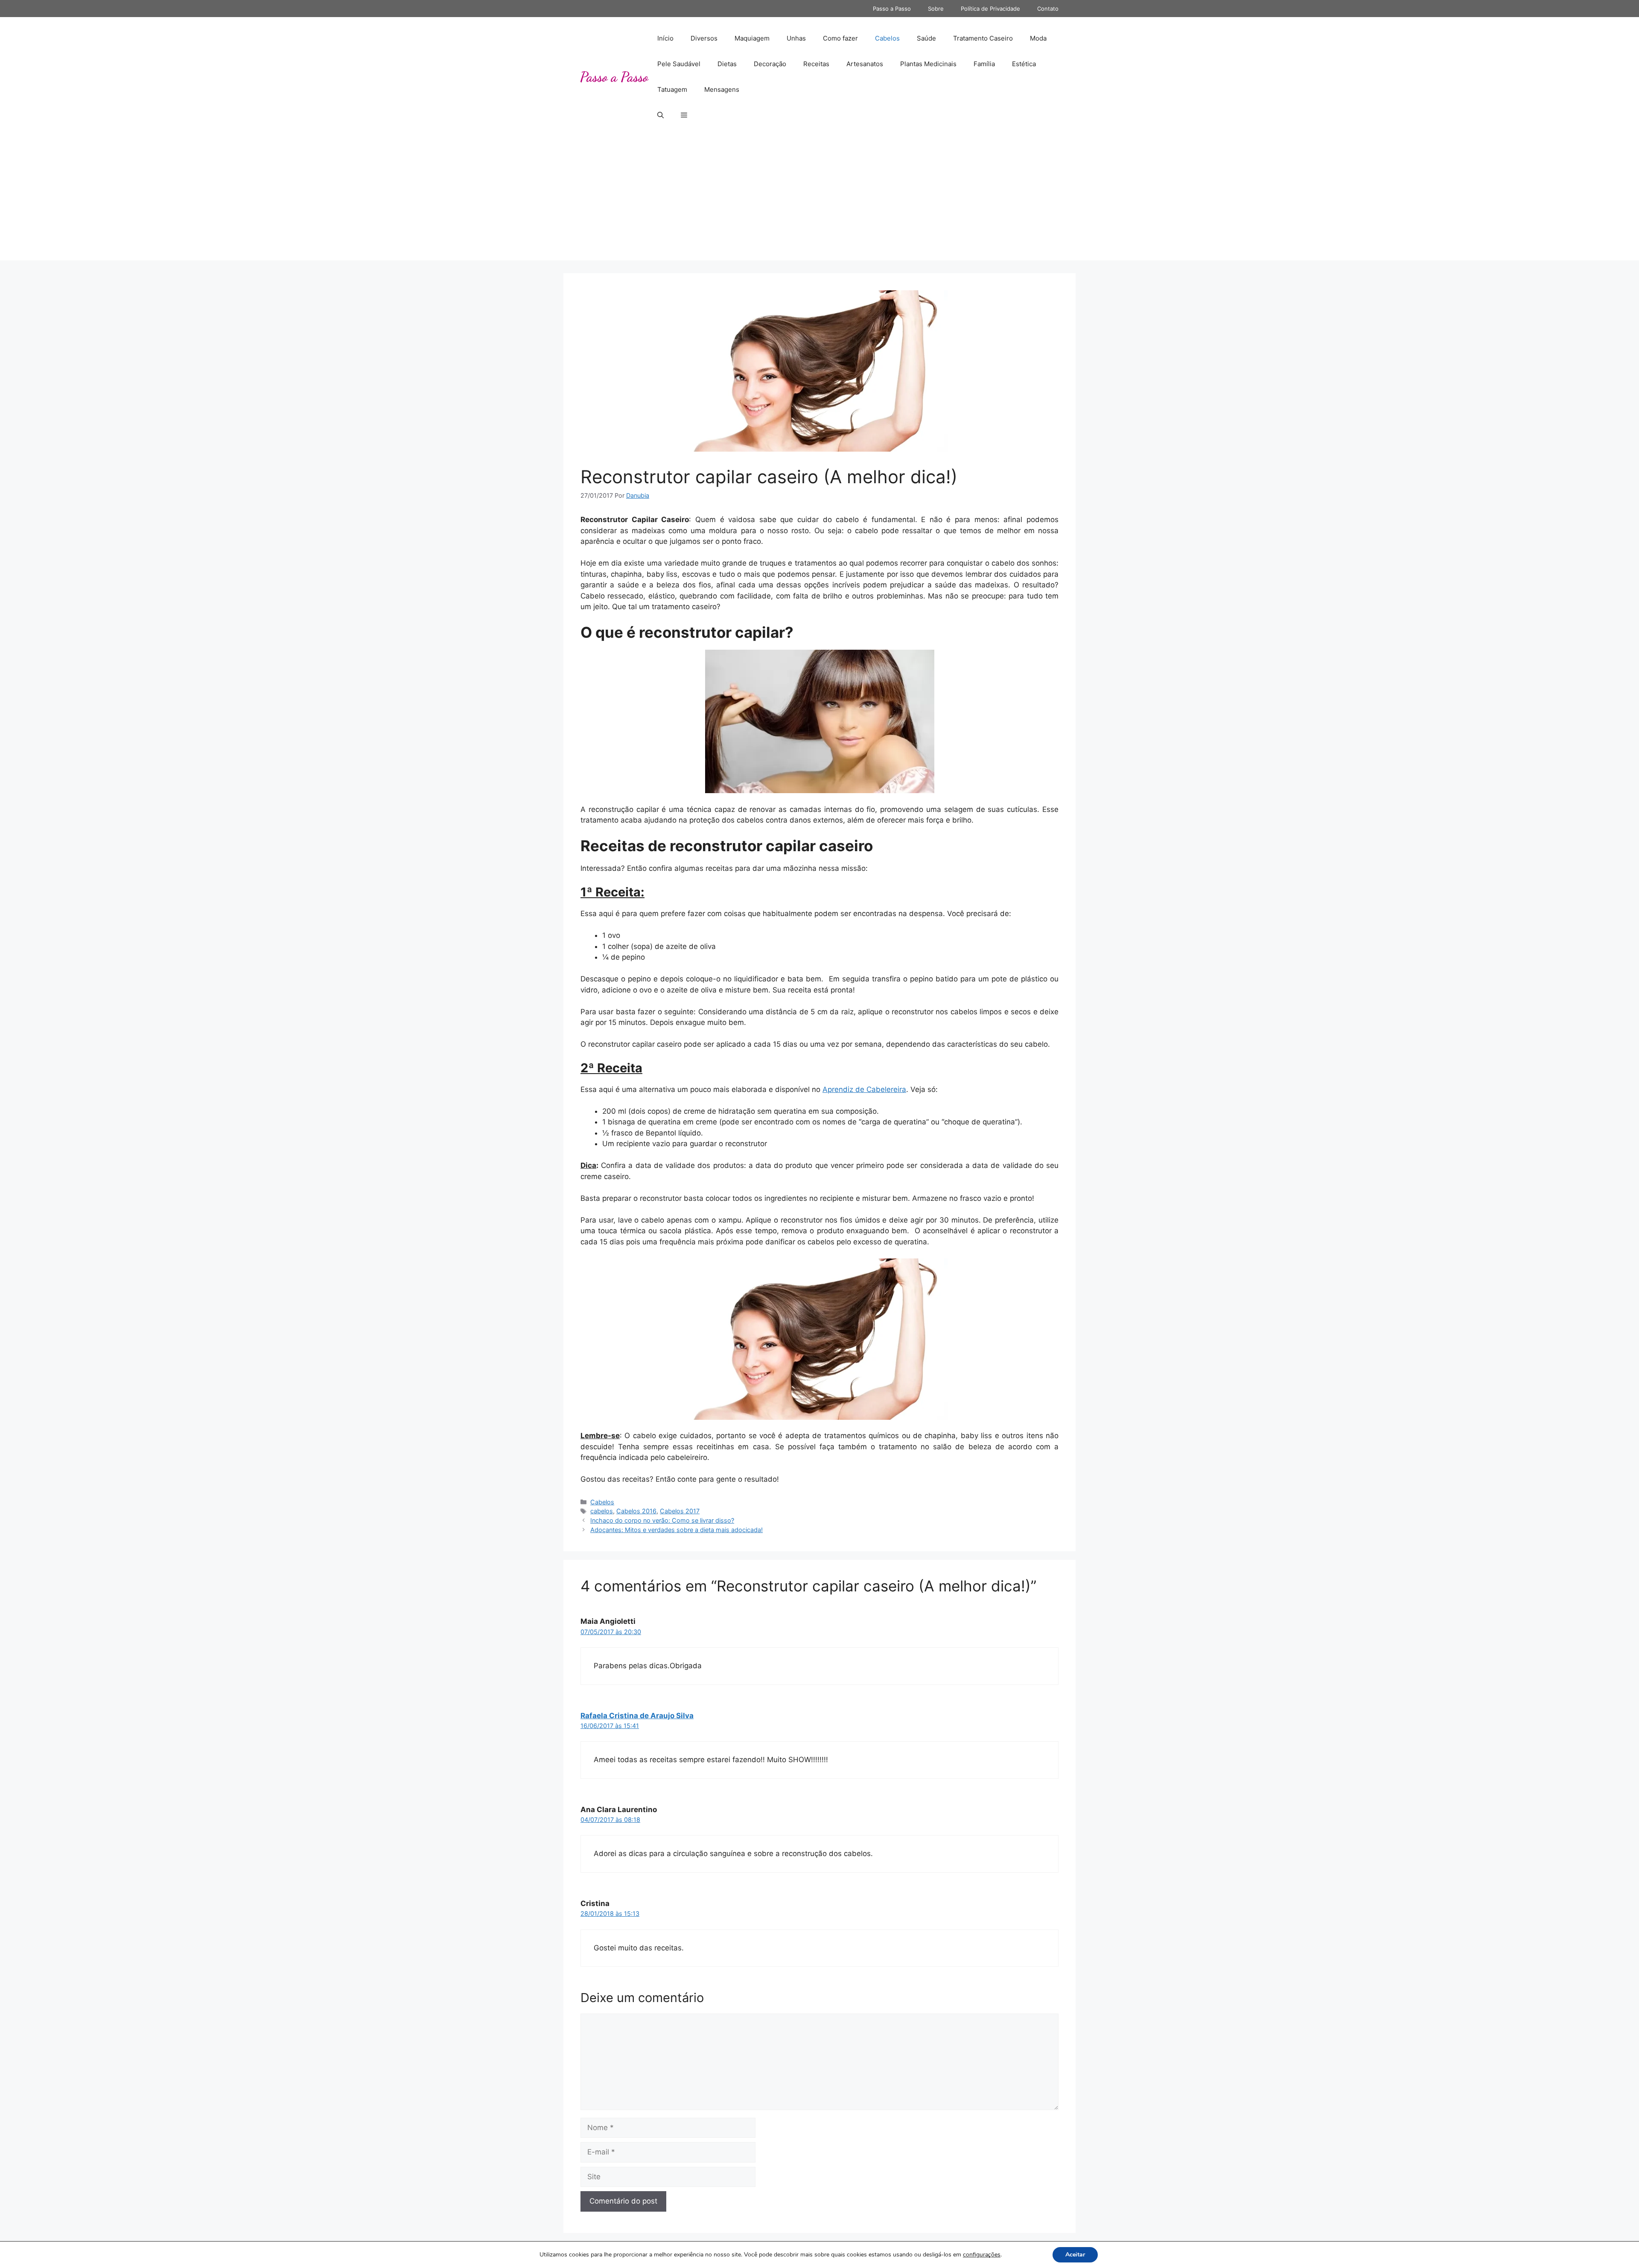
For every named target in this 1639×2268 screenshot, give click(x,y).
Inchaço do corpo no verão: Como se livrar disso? (662, 1520)
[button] (661, 115)
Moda (1038, 38)
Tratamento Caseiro (983, 38)
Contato (1048, 9)
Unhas (796, 38)
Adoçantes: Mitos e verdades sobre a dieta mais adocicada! (677, 1530)
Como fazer (840, 38)
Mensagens (722, 89)
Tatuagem (672, 89)
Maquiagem (752, 38)
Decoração (770, 64)
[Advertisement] (819, 201)
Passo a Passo (892, 9)
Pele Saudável (679, 64)
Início (665, 38)
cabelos (602, 1511)
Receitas (816, 64)
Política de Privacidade (990, 9)
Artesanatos (865, 64)
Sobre (936, 9)
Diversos (704, 38)
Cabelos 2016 (636, 1511)
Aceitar (1075, 2255)
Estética (1024, 64)
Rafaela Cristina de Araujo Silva (637, 1716)
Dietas (727, 64)
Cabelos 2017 (680, 1511)
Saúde (926, 38)
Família (984, 64)
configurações (982, 2255)
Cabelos (887, 38)
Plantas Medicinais (928, 64)
